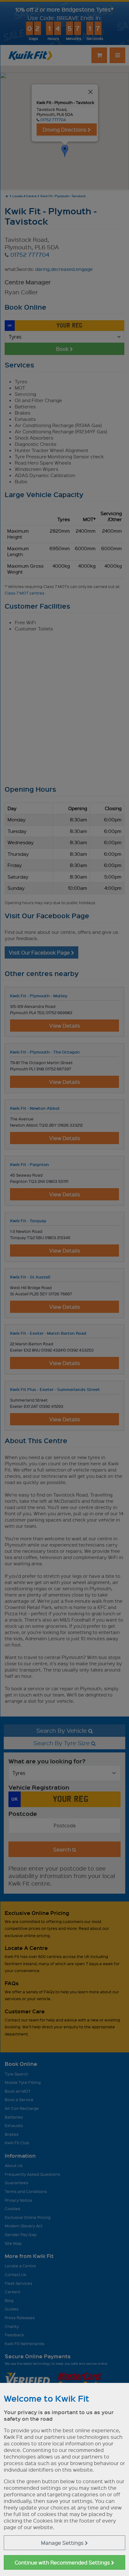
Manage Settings (63, 2543)
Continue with (63, 2562)
